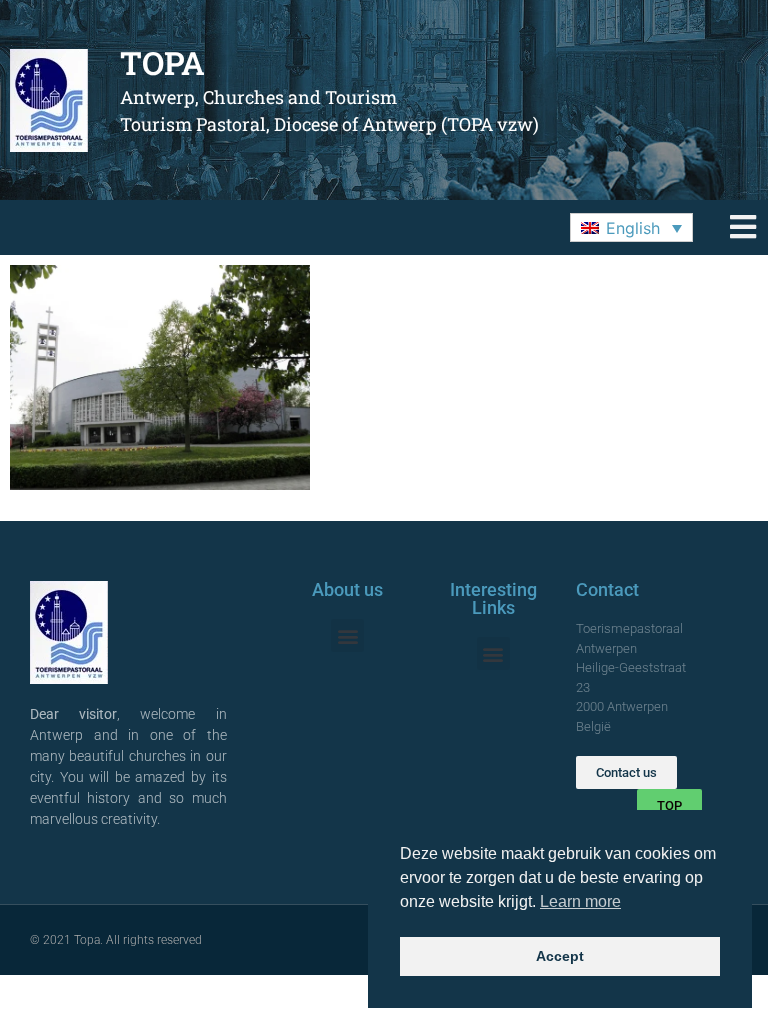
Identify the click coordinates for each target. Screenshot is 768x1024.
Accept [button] (560, 956)
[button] (631, 228)
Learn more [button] (580, 901)
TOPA (162, 62)
